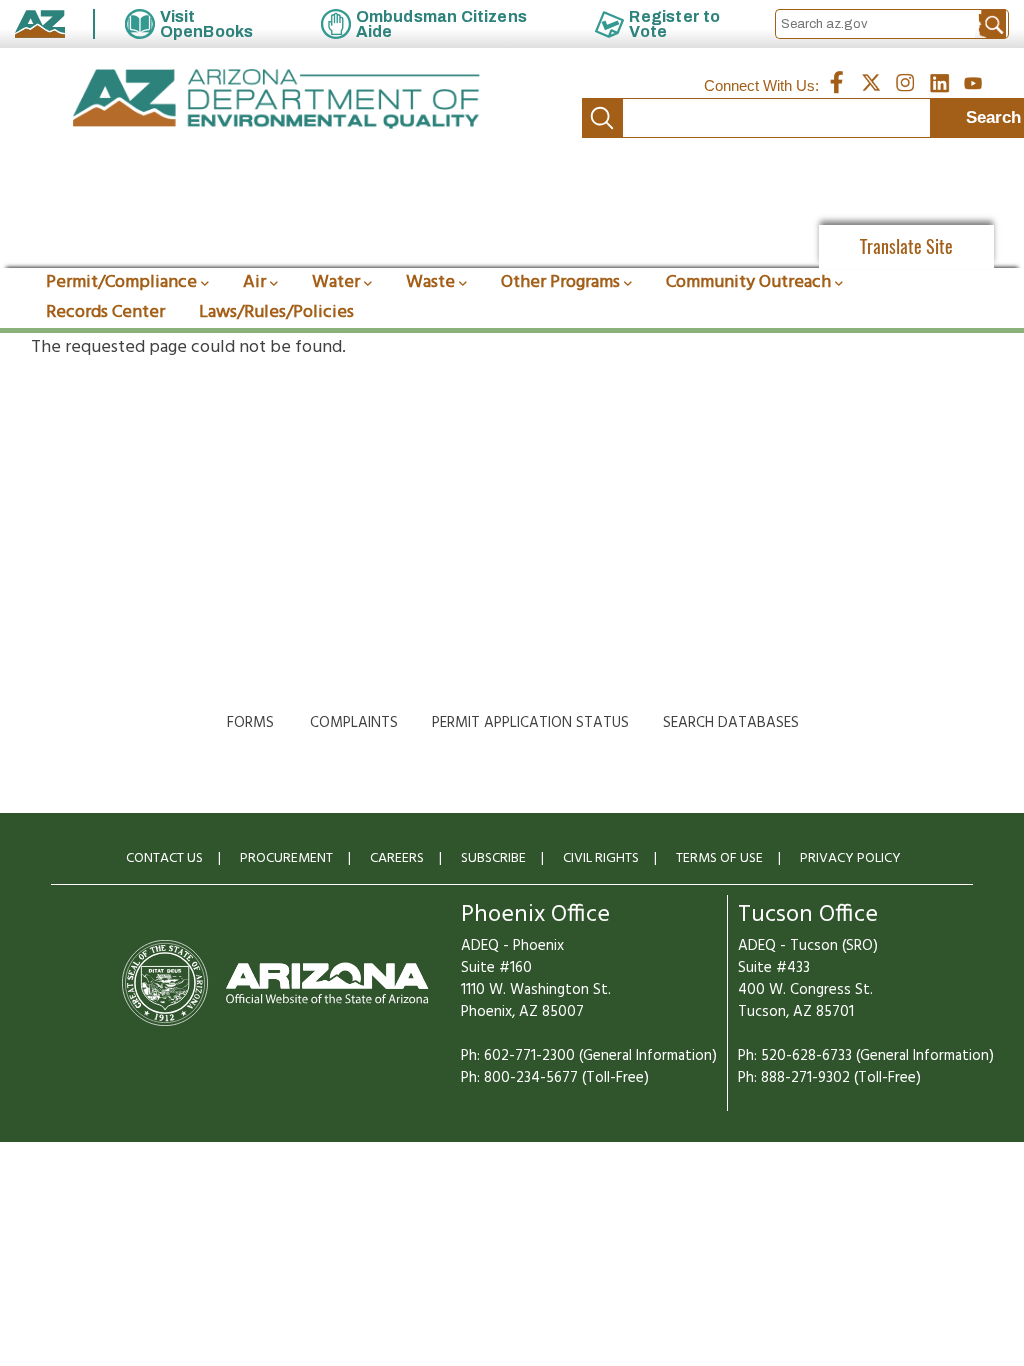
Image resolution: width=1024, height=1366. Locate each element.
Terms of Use (719, 858)
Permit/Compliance (121, 282)
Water (336, 282)
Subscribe (493, 858)
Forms (250, 723)
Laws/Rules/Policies (276, 312)
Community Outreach (748, 282)
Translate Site (906, 246)
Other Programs (560, 282)
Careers (397, 858)
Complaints (354, 723)
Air (254, 282)
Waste (430, 282)
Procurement (286, 858)
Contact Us (164, 858)
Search (602, 118)
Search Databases (731, 723)
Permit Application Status (530, 723)
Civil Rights (601, 858)
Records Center (105, 312)
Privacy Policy (850, 858)
